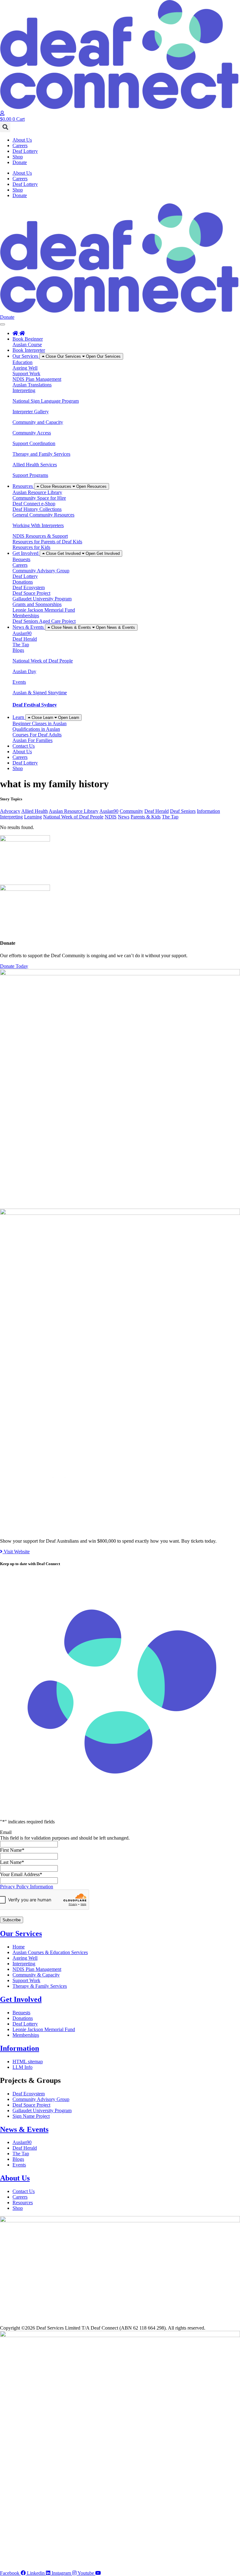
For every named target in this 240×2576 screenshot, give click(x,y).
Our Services (21, 1933)
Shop (18, 157)
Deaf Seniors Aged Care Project (44, 621)
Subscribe (12, 1920)
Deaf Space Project (31, 593)
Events (19, 682)
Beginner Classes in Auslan (40, 723)
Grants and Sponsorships (37, 604)
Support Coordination (34, 443)
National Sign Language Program (46, 401)
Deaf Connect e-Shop (34, 504)
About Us (22, 140)
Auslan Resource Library (37, 492)
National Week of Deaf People (43, 661)
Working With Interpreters (38, 525)
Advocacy (10, 811)
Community (131, 811)
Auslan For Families (32, 740)
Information (208, 811)
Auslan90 (22, 633)
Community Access (32, 433)
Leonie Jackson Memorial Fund (44, 610)
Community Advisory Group (41, 571)
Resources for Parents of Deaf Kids (47, 542)
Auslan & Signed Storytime (40, 693)
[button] (5, 127)
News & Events (24, 2129)
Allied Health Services (35, 465)
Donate (20, 162)
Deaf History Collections (37, 509)
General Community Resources (43, 515)
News (124, 817)
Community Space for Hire (39, 498)
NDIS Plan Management (37, 379)
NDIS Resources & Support (40, 536)
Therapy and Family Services (41, 454)
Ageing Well (25, 368)
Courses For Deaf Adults (37, 735)
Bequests (21, 559)
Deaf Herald (25, 639)
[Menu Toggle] (2, 324)
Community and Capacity (38, 422)
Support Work (26, 374)
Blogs (18, 650)
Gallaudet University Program (42, 599)
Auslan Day (24, 671)
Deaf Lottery (25, 151)
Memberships (26, 616)
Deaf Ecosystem (29, 587)
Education (22, 362)
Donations (23, 582)
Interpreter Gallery (31, 412)
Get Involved (21, 1999)
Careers (20, 146)
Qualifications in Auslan (36, 729)
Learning (33, 817)
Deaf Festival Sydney (35, 705)
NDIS (111, 817)
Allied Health (35, 811)
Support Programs (30, 475)
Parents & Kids (146, 817)
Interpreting (24, 390)
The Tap (21, 645)
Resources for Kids (31, 547)
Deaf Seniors (183, 811)
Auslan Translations (32, 385)
